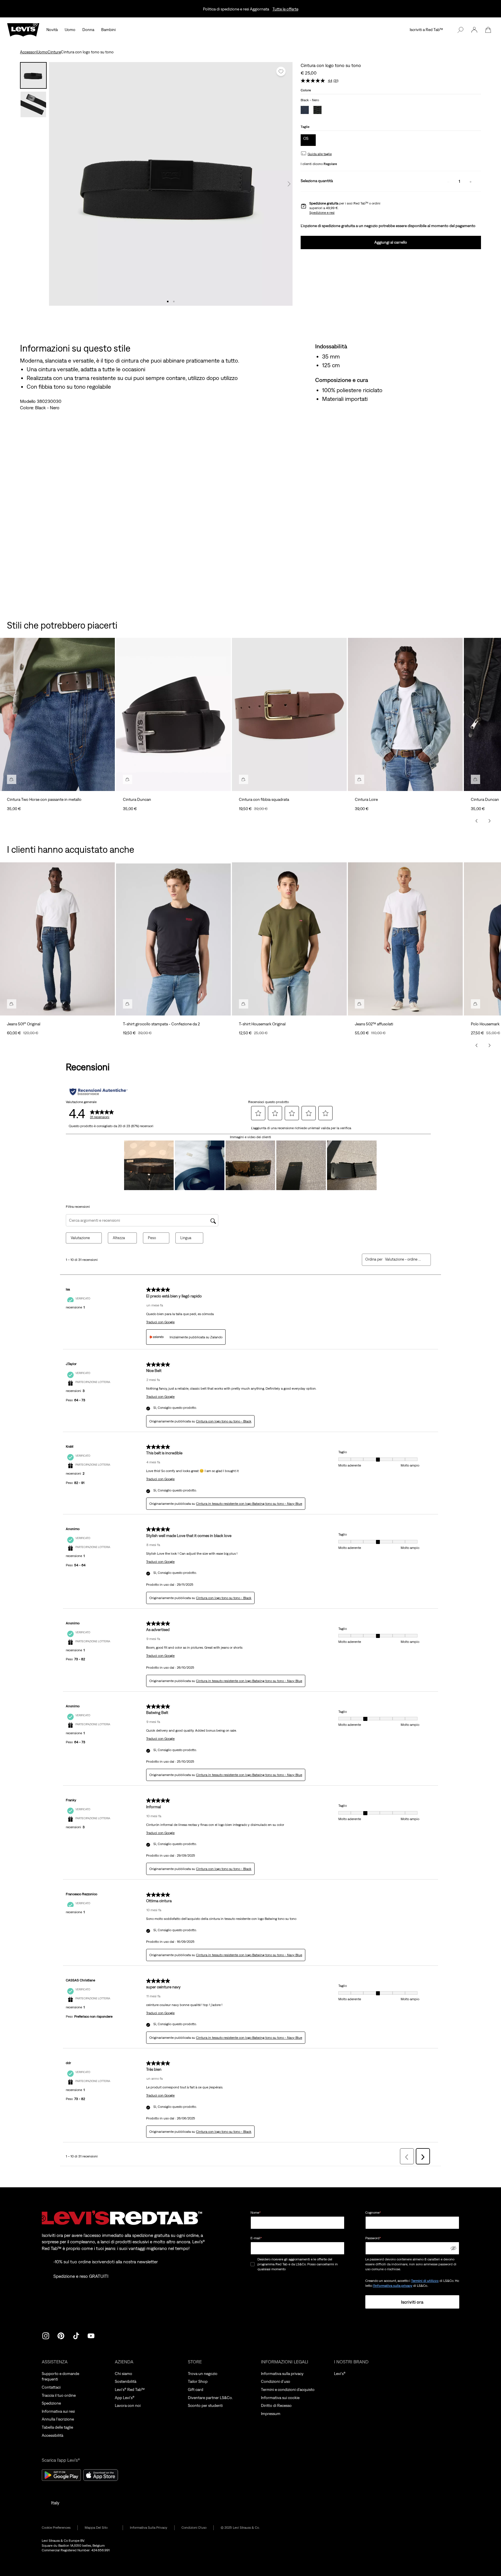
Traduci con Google (160, 1322)
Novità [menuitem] (52, 30)
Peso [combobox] (152, 1238)
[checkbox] (253, 2264)
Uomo (42, 52)
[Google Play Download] (61, 2475)
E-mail (256, 2238)
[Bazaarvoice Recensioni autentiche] (99, 1092)
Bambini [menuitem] (108, 30)
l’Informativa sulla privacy (393, 2286)
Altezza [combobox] (119, 1238)
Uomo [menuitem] (70, 30)
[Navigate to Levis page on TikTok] (76, 2335)
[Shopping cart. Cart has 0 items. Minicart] (488, 30)
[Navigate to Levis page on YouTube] (91, 2335)
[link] (100, 2528)
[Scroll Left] (477, 821)
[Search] (460, 30)
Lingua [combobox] (186, 1238)
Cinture (54, 52)
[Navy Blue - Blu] (305, 111)
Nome (256, 2213)
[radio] (308, 140)
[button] (474, 30)
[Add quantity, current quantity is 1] (471, 181)
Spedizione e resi (322, 213)
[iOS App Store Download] (101, 2475)
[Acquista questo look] (12, 779)
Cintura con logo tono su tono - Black (224, 1421)
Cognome (373, 2213)
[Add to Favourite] (281, 71)
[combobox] (403, 1259)
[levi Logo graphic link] (23, 29)
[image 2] (174, 302)
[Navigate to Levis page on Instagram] (46, 2335)
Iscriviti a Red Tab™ (426, 30)
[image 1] (168, 302)
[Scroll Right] (489, 821)
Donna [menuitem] (88, 30)
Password (373, 2238)
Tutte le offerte (285, 9)
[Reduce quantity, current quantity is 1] (448, 181)
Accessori (28, 52)
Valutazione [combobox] (80, 1238)
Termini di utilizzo (425, 2281)
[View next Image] (289, 184)
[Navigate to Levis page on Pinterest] (61, 2335)
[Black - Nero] (317, 111)
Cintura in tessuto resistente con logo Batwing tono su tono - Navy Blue (249, 1504)
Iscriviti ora (412, 2302)
